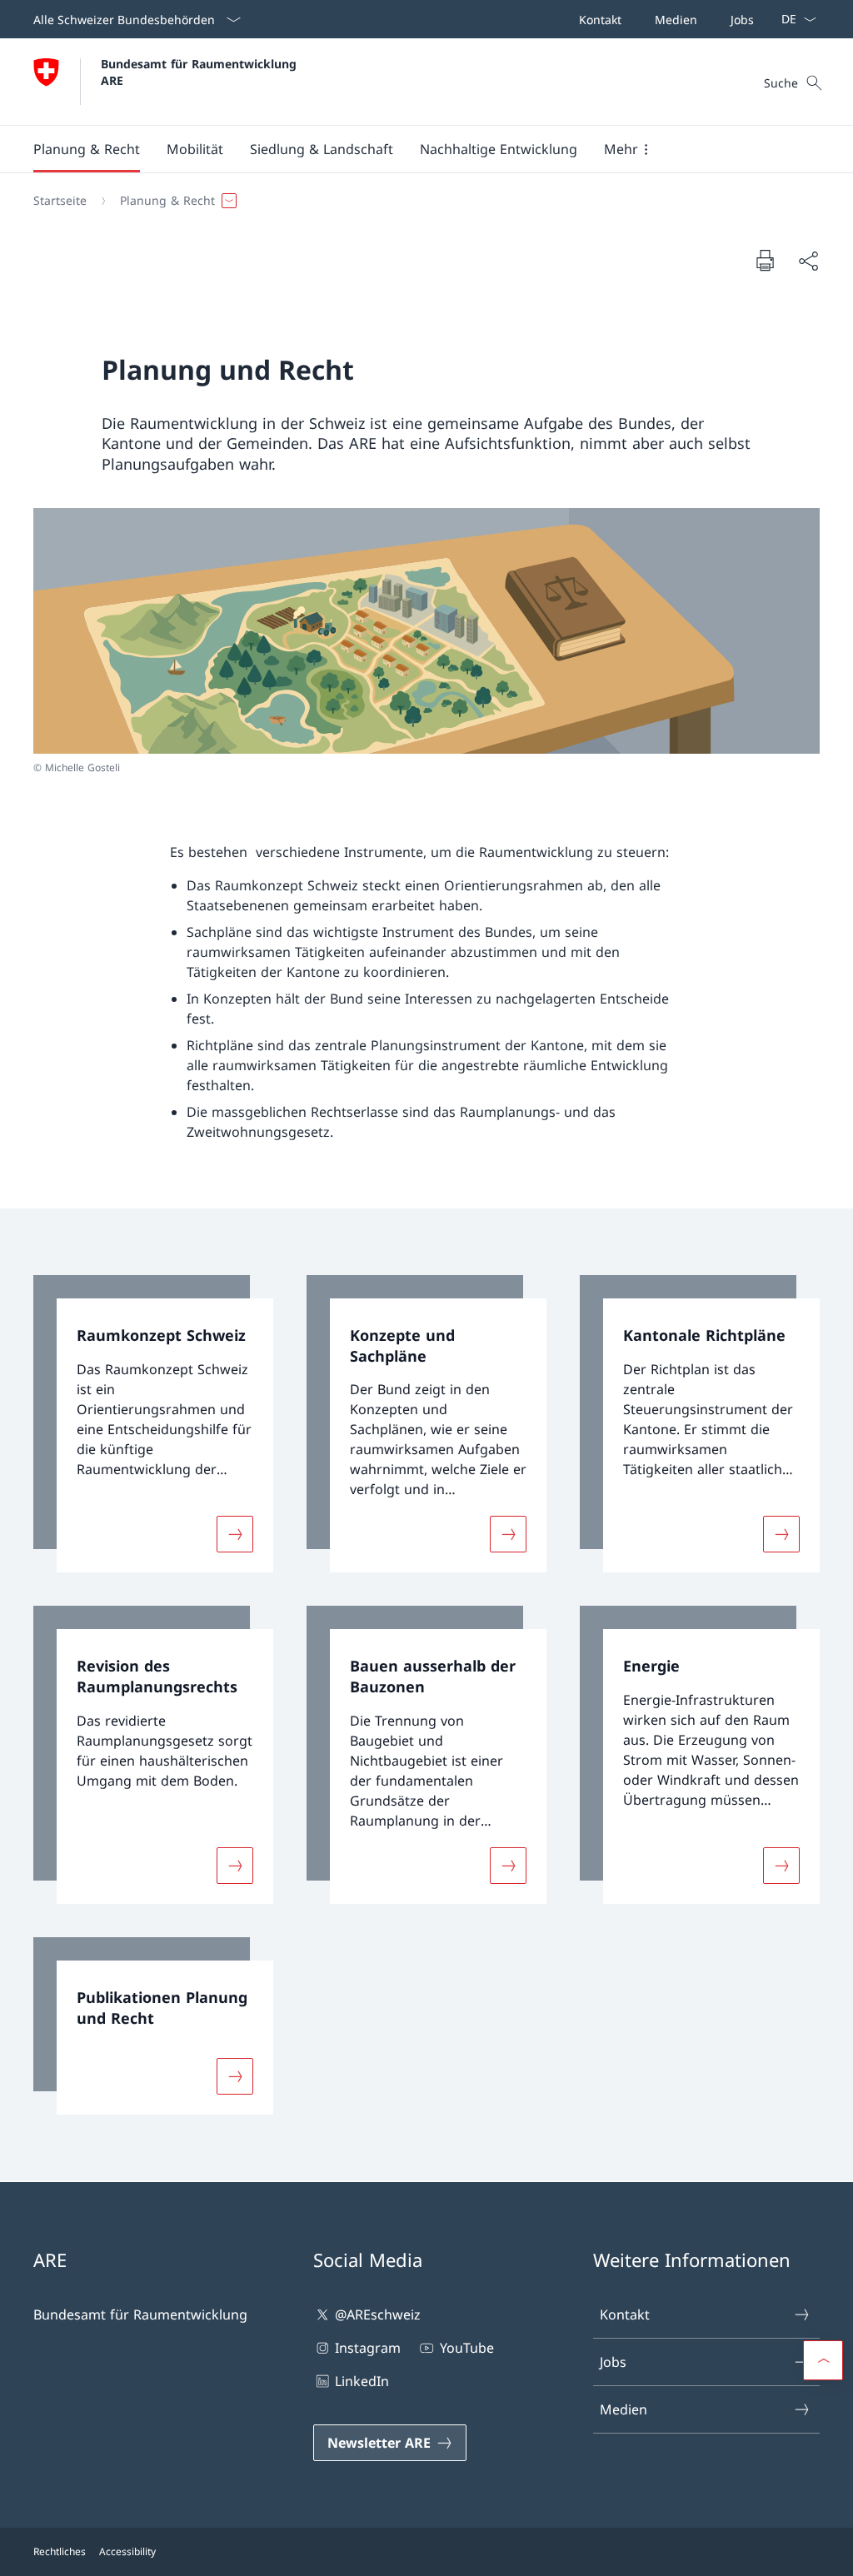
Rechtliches (60, 2551)
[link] (153, 1424)
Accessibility (127, 2551)
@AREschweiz (378, 2314)
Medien (624, 2409)
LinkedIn (362, 2381)
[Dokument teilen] (808, 261)
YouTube (466, 2348)
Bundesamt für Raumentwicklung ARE (201, 72)
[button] (87, 149)
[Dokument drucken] (765, 260)
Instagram (368, 2348)
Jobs (613, 2362)
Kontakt (625, 2314)
